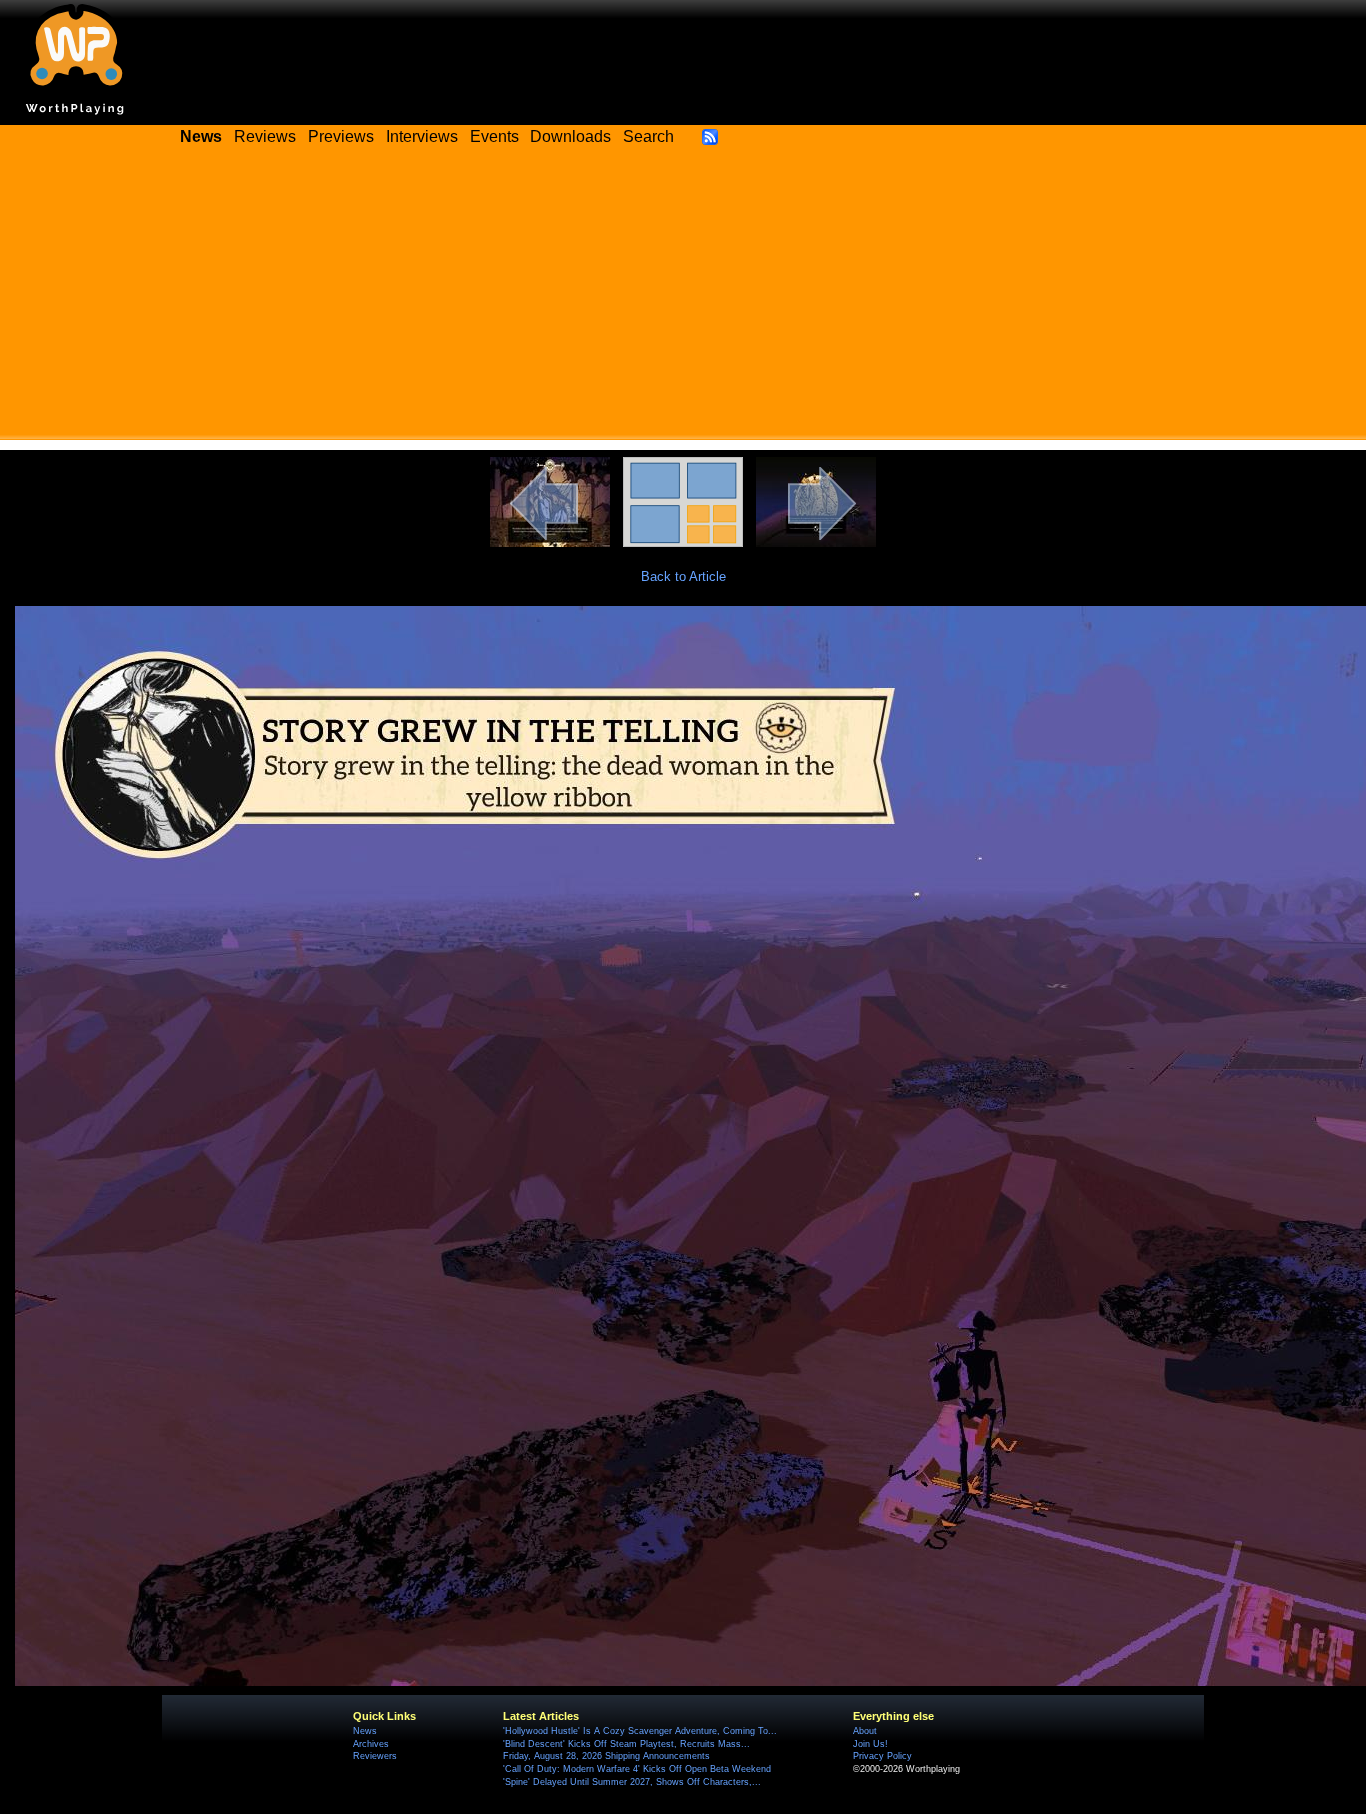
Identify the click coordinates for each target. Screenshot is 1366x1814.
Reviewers (375, 1756)
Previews (341, 136)
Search (648, 136)
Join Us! (870, 1744)
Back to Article (683, 576)
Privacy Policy (882, 1756)
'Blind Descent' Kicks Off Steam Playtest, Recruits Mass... (626, 1744)
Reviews (265, 136)
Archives (371, 1744)
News (365, 1731)
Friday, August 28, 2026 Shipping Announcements (606, 1756)
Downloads (570, 136)
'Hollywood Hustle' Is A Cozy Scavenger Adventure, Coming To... (640, 1731)
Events (494, 136)
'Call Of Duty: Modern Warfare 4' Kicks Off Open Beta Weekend (637, 1769)
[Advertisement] (683, 300)
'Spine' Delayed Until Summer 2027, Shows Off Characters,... (632, 1782)
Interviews (422, 136)
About (865, 1731)
